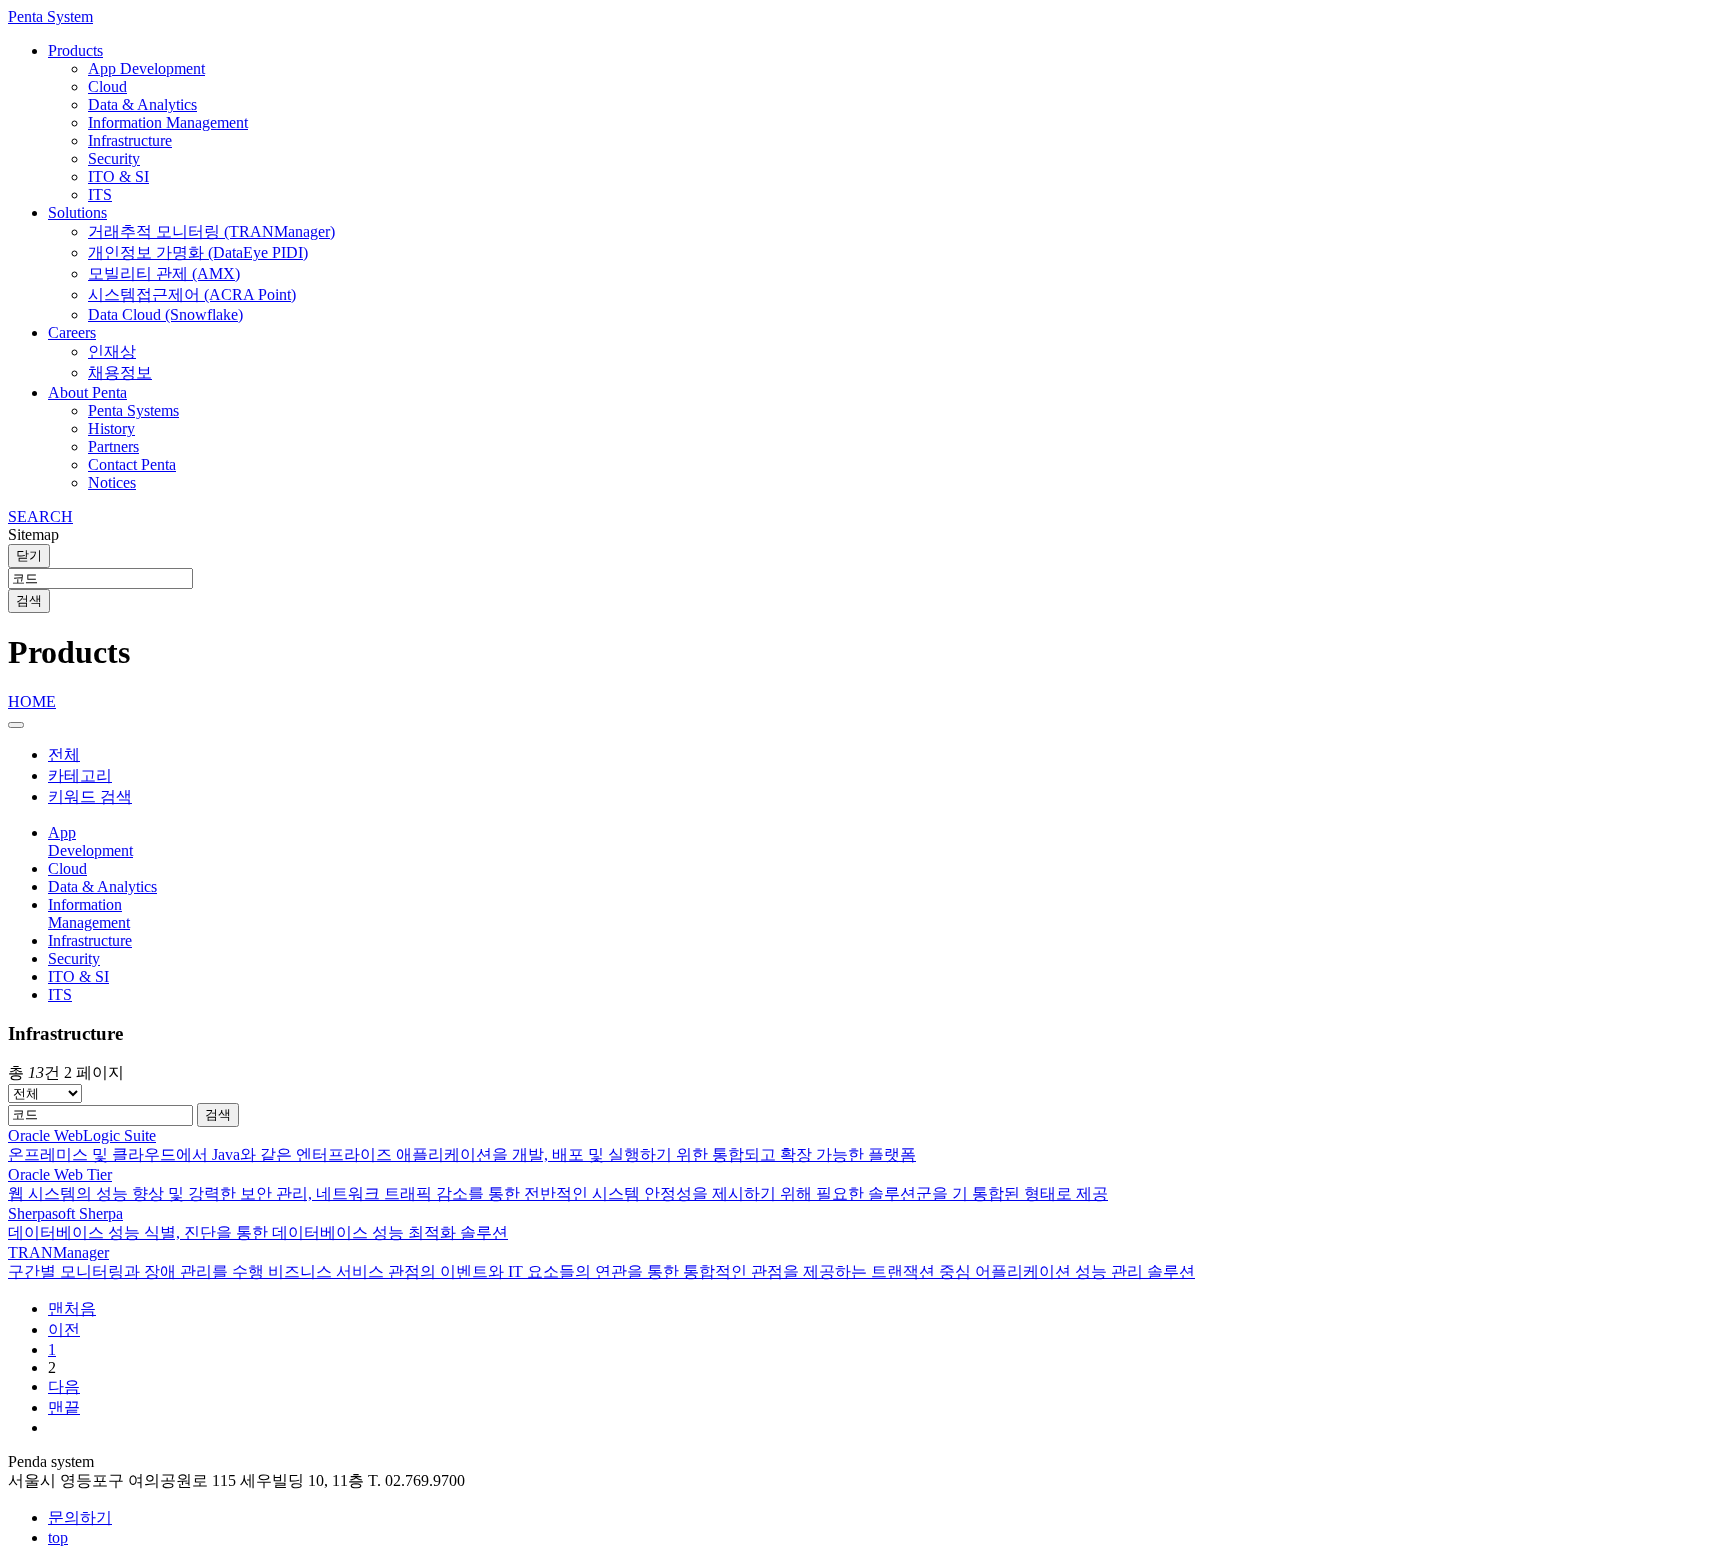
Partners (113, 446)
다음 (64, 1386)
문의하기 (80, 1517)
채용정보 (120, 372)
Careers (72, 332)
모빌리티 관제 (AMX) (164, 273)
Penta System (50, 16)
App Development (146, 68)
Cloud (107, 86)
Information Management (168, 122)
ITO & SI (118, 176)
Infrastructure (130, 140)
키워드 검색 (90, 796)
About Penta (87, 392)
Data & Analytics (142, 104)
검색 (29, 600)
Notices (112, 482)
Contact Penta (132, 464)
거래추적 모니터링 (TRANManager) (211, 231)
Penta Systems (133, 410)
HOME (32, 701)
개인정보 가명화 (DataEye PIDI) (198, 252)
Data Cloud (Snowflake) (165, 314)
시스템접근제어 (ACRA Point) (192, 294)
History (111, 428)
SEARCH (40, 516)
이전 (64, 1329)
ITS (100, 194)
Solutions (77, 212)
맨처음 (72, 1308)
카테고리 (80, 775)
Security (114, 158)
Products (75, 50)
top (58, 1537)
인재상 (112, 351)
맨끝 (64, 1407)
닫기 (29, 555)
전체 (64, 754)
